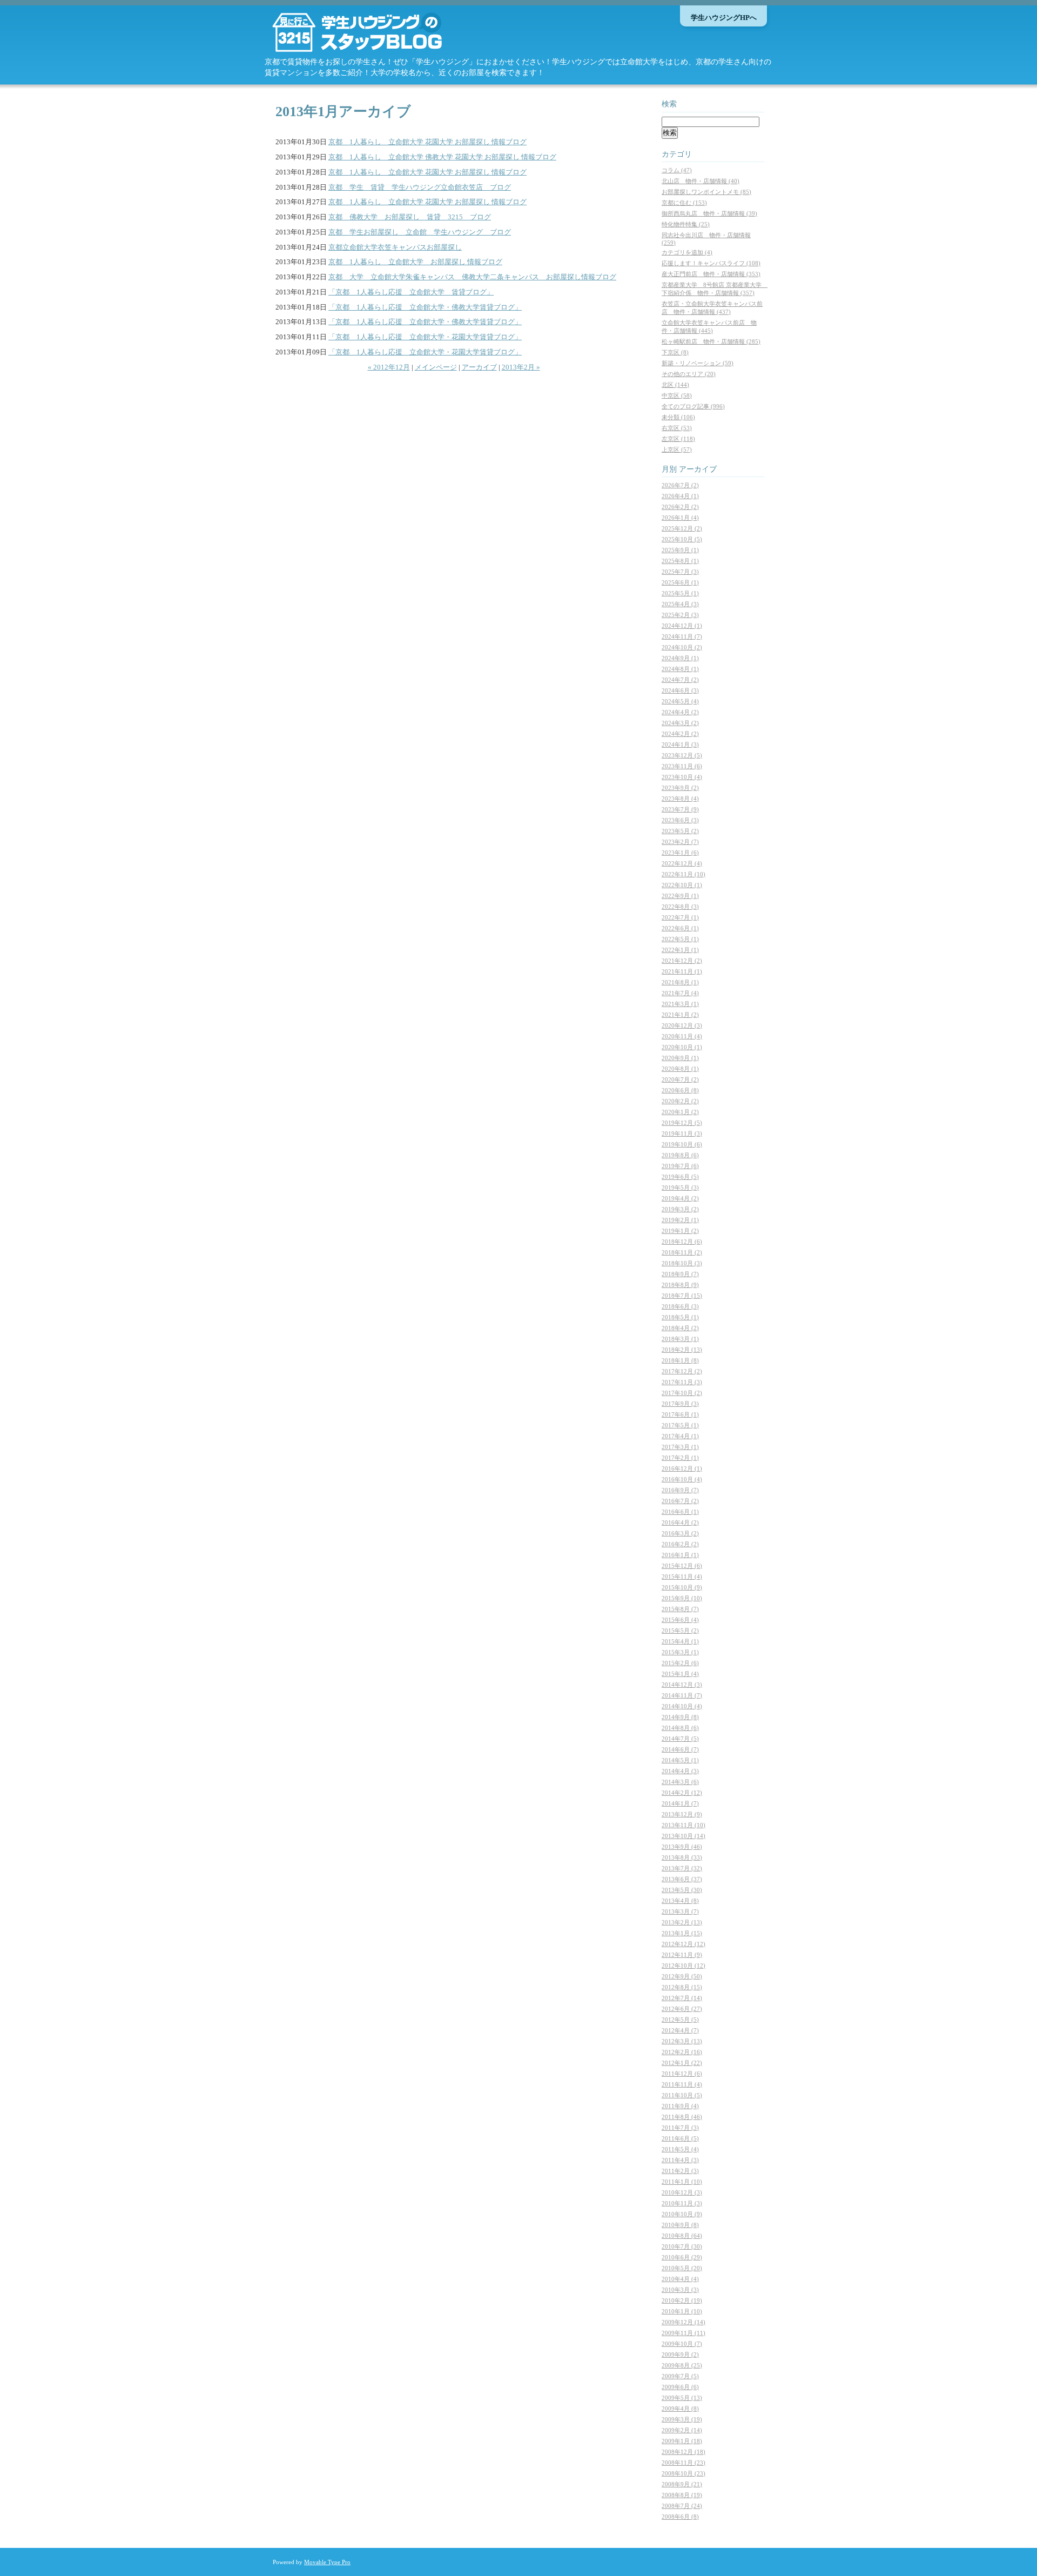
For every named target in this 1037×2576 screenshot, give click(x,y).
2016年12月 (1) (682, 1468)
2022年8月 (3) (680, 907)
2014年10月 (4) (682, 1706)
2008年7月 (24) (682, 2506)
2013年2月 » (521, 367)
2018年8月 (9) (680, 1285)
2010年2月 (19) (682, 2300)
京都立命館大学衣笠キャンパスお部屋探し (395, 247)
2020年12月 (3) (682, 1025)
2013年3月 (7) (680, 1911)
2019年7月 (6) (680, 1166)
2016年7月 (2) (680, 1501)
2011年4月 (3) (680, 2160)
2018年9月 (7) (680, 1274)
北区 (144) (675, 385)
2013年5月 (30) (682, 1890)
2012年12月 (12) (684, 1944)
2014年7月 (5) (680, 1739)
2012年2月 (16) (682, 2052)
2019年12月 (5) (682, 1123)
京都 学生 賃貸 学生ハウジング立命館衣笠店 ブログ (420, 187)
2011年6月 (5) (680, 2138)
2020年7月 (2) (680, 1079)
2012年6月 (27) (682, 2009)
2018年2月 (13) (682, 1350)
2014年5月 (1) (680, 1760)
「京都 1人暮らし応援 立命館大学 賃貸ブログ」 (411, 292)
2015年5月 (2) (680, 1631)
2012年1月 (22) (682, 2063)
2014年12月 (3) (682, 1685)
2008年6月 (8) (680, 2517)
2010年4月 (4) (680, 2279)
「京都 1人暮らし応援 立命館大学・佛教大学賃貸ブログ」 (425, 307)
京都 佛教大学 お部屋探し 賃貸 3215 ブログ (410, 217)
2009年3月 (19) (682, 2419)
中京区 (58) (677, 395)
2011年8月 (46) (682, 2117)
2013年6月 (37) (682, 1879)
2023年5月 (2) (680, 831)
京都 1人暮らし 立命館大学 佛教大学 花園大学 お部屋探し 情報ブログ (442, 157)
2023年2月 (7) (680, 842)
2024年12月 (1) (682, 626)
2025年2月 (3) (680, 615)
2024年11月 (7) (682, 636)
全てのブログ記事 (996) (693, 406)
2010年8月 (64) (682, 2236)
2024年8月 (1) (680, 669)
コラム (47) (677, 170)
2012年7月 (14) (682, 1998)
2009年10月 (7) (682, 2344)
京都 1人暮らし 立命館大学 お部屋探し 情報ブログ (415, 262)
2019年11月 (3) (682, 1133)
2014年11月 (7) (682, 1695)
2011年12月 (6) (682, 2074)
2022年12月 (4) (682, 863)
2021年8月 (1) (680, 982)
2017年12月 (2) (682, 1371)
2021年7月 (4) (680, 993)
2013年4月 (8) (680, 1901)
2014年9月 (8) (680, 1717)
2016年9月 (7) (680, 1490)
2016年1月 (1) (680, 1555)
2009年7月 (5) (680, 2376)
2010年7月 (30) (682, 2246)
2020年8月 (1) (680, 1069)
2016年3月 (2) (680, 1533)
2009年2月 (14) (682, 2430)
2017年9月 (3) (680, 1404)
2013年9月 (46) (682, 1847)
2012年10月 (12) (684, 1965)
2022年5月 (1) (680, 939)
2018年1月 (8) (680, 1360)
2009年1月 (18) (682, 2441)
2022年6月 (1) (680, 928)
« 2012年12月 (389, 367)
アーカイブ (479, 367)
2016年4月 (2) (680, 1522)
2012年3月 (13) (682, 2041)
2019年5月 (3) (680, 1188)
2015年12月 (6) (682, 1566)
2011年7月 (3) (680, 2128)
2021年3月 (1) (680, 1004)
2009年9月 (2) (680, 2354)
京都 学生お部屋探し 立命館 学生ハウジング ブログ (420, 232)
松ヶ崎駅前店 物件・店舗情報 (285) (711, 341)
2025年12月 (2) (682, 528)
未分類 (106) (678, 417)
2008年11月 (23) (684, 2463)
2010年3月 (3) (680, 2290)
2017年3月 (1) (680, 1447)
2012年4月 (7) (680, 2030)
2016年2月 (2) (680, 1544)
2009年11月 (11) (684, 2333)
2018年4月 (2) (680, 1328)
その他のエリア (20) (689, 374)
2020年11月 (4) (682, 1036)
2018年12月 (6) (682, 1242)
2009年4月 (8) (680, 2409)
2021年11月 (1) (682, 971)
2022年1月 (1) (680, 950)
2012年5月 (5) (680, 2020)
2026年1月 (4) (680, 518)
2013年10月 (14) (684, 1836)
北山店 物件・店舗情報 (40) (701, 181)
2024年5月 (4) (680, 701)
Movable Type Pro (327, 2562)
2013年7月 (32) (682, 1868)
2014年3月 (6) (680, 1782)
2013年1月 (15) (682, 1933)
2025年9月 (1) (680, 550)
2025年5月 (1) (680, 593)
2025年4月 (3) (680, 604)
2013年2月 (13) (682, 1922)
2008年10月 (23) (684, 2473)
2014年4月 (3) (680, 1771)
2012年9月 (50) (682, 1976)
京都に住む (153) (684, 203)
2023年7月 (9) (680, 809)
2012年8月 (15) (682, 1987)
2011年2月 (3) (680, 2171)
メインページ (436, 367)
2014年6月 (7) (680, 1749)
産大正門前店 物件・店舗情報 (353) (711, 274)
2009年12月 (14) (684, 2322)
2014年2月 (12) (682, 1793)
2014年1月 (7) (680, 1803)
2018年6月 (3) (680, 1306)
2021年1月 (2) (680, 1015)
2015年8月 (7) (680, 1609)
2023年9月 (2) (680, 788)
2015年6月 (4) (680, 1620)
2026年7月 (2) (680, 485)
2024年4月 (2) (680, 712)
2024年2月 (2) (680, 734)
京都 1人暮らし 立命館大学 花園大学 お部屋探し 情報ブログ (427, 142)
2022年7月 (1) (680, 917)
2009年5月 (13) (682, 2398)
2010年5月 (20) (682, 2268)
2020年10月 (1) (682, 1047)
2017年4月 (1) (680, 1436)
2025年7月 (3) (680, 572)
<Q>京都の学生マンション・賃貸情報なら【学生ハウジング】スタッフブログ (373, 32)
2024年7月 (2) (680, 680)
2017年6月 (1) (680, 1414)
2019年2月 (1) (680, 1220)
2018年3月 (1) (680, 1339)
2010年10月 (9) (682, 2214)
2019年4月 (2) (680, 1198)
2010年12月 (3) (682, 2192)
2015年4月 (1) (680, 1641)
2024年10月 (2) (682, 647)
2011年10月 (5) (682, 2095)
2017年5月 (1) (680, 1425)
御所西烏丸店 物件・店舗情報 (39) (709, 213)
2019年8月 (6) (680, 1155)
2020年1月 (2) (680, 1112)
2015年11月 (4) (682, 1577)
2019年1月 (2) (680, 1231)
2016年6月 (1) (680, 1512)
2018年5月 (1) (680, 1317)
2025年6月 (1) (680, 582)
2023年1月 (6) (680, 853)
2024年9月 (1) (680, 658)
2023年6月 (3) (680, 820)
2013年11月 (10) (684, 1825)
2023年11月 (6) (682, 766)
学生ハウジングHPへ (724, 18)
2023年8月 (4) (680, 799)
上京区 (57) (677, 450)
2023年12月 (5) (682, 755)
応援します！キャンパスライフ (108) (711, 263)
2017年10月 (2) (682, 1393)
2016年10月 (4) (682, 1479)
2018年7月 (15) (682, 1296)
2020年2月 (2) (680, 1101)
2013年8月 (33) (682, 1857)
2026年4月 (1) (680, 496)
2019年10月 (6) (682, 1144)
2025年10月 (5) (682, 539)
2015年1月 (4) (680, 1674)
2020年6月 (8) (680, 1090)
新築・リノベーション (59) (698, 363)
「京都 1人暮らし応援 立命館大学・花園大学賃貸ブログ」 (425, 337)
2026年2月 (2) (680, 507)
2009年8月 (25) (682, 2365)
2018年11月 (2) (682, 1252)
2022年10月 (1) (682, 885)
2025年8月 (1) (680, 561)
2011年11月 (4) (682, 2084)
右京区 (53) (677, 428)
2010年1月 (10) (682, 2311)
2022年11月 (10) (684, 874)
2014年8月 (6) (680, 1728)
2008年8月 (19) (682, 2495)
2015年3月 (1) (680, 1652)
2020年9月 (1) (680, 1058)
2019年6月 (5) (680, 1177)
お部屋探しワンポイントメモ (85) (706, 192)
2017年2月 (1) (680, 1458)
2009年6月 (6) (680, 2387)
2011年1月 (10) (682, 2182)
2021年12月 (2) (682, 961)
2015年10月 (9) (682, 1587)
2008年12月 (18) (684, 2452)
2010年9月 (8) (680, 2225)
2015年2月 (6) (680, 1663)
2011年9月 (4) (680, 2106)
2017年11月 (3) (682, 1382)
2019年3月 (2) (680, 1209)
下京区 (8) (675, 352)
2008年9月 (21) (682, 2484)
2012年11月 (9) (682, 1955)
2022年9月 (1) (680, 896)
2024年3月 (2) (680, 723)
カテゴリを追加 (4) (687, 252)
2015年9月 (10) (682, 1598)
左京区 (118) (678, 439)
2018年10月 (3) (682, 1263)
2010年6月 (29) (682, 2257)
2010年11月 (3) (682, 2203)
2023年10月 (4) (682, 777)
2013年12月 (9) (682, 1814)
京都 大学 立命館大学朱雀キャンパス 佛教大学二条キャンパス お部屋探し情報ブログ (472, 277)
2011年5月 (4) (680, 2149)
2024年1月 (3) (680, 744)
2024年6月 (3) (680, 690)
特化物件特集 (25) (686, 224)
